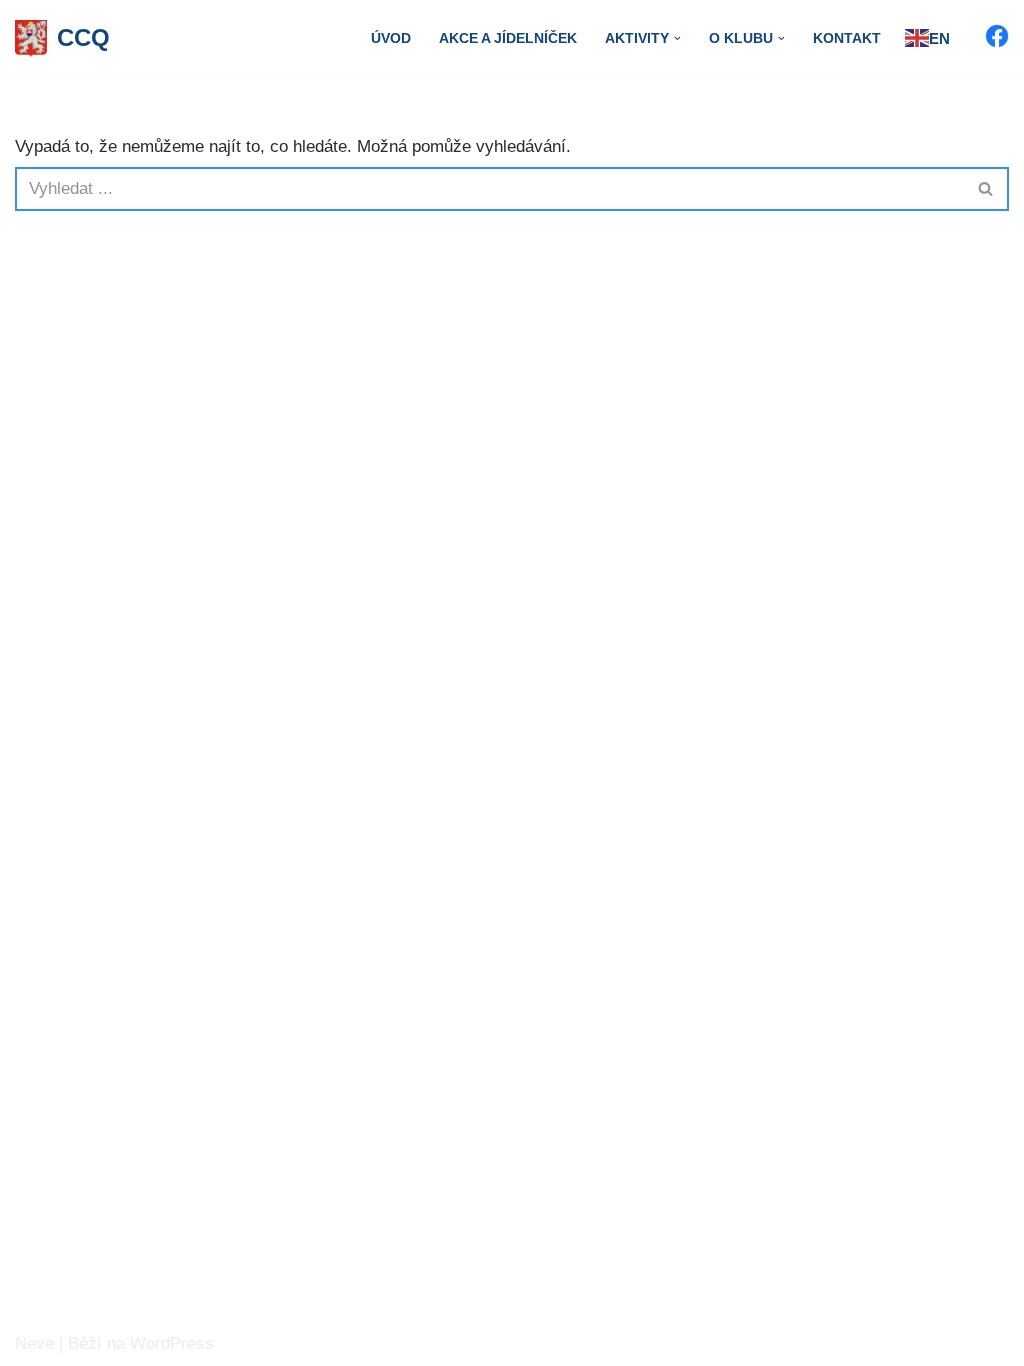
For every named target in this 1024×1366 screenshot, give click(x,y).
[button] (677, 38)
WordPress (172, 1343)
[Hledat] (986, 189)
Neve (34, 1343)
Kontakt (847, 38)
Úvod (391, 38)
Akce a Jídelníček (508, 38)
